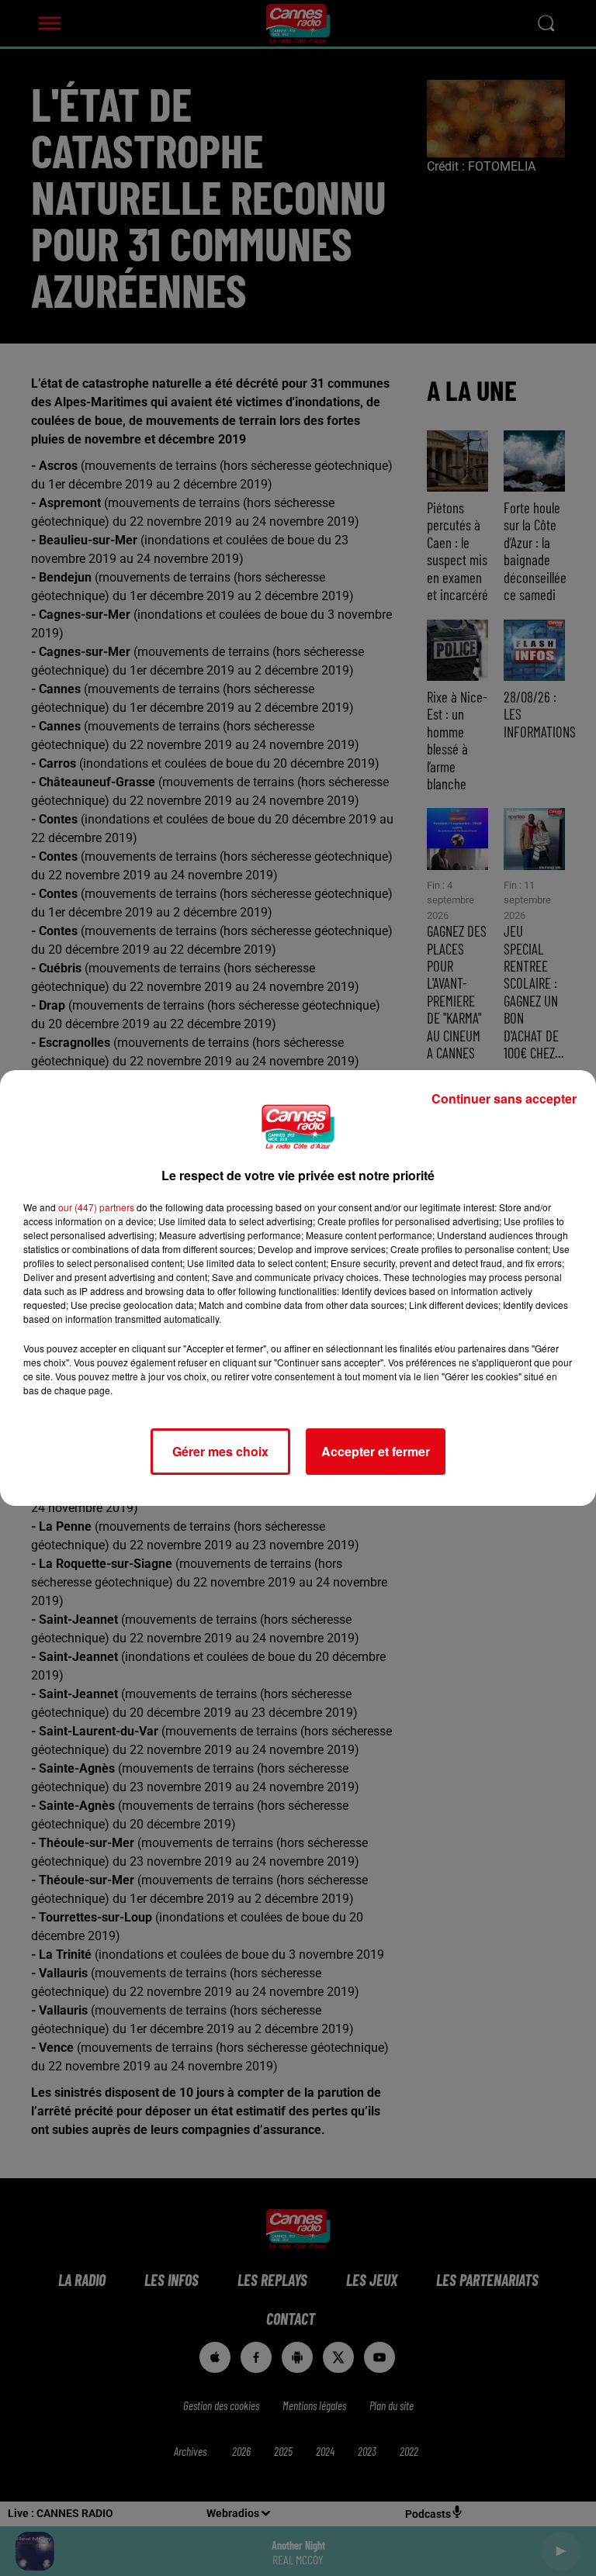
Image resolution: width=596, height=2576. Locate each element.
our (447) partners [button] (96, 1207)
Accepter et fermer (376, 1451)
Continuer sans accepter (504, 1098)
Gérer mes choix (220, 1451)
